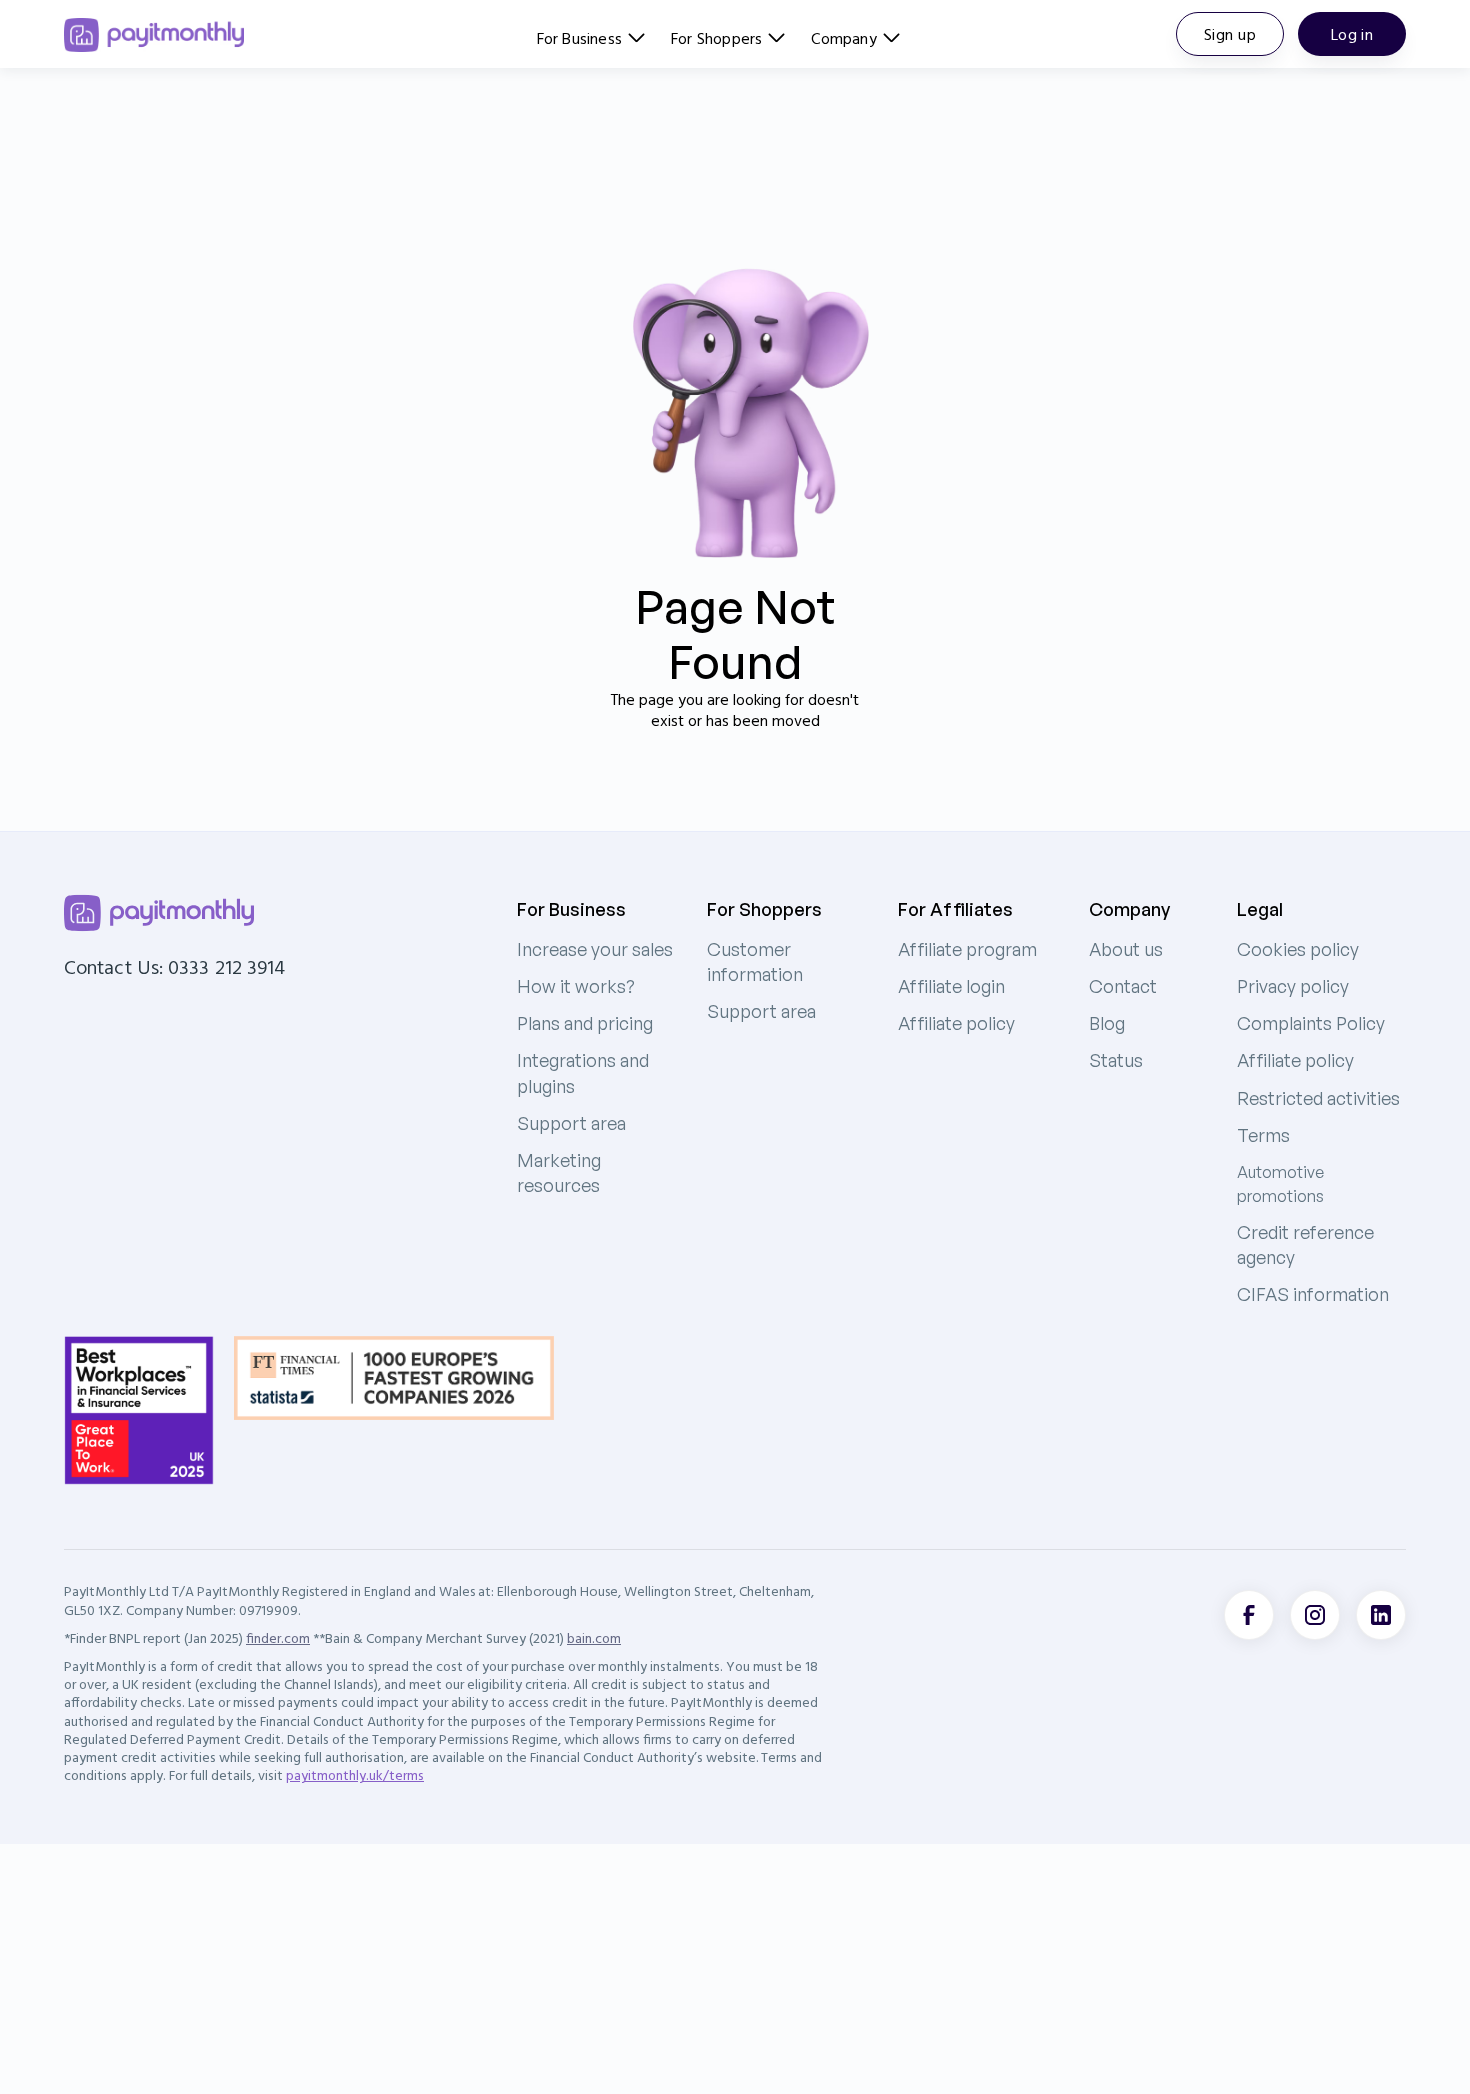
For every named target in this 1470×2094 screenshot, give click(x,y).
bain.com (594, 1638)
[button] (591, 35)
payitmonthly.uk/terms (355, 1775)
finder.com (278, 1638)
